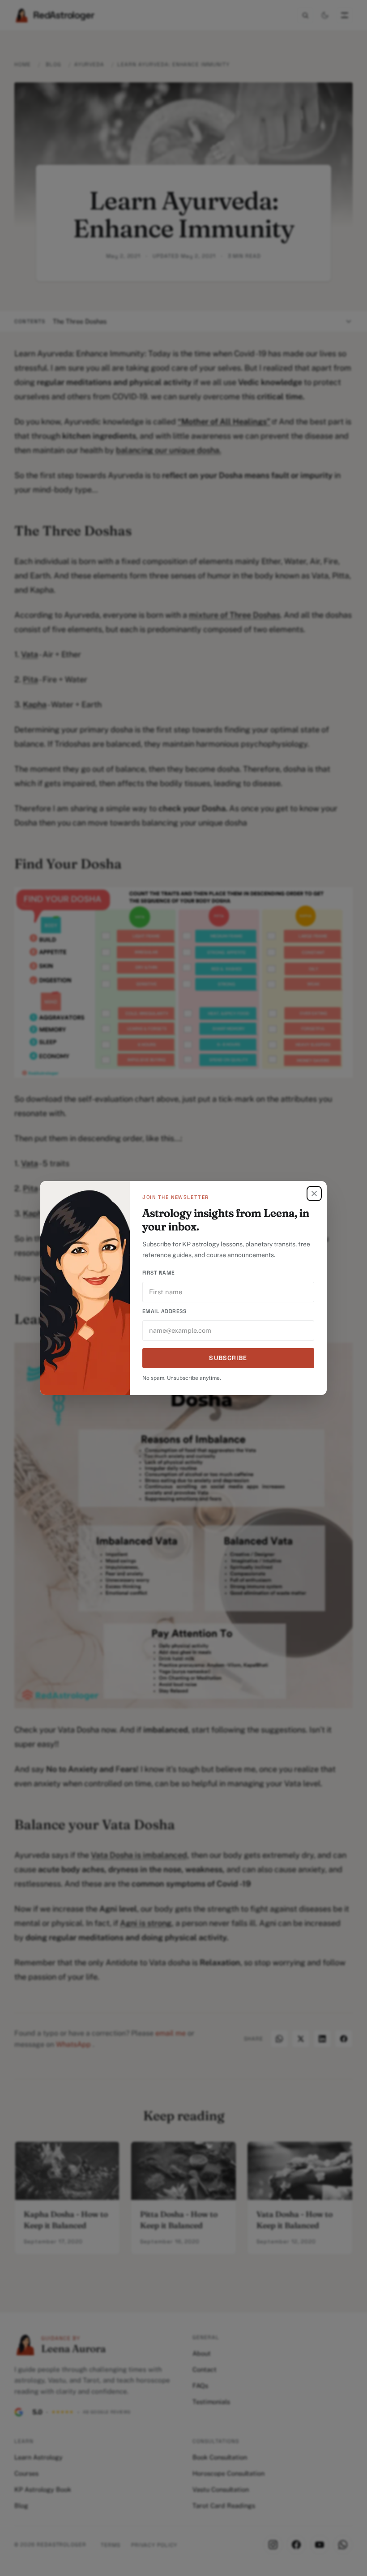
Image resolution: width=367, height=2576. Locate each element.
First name (159, 1273)
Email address (164, 1311)
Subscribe (228, 1358)
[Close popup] (314, 1194)
